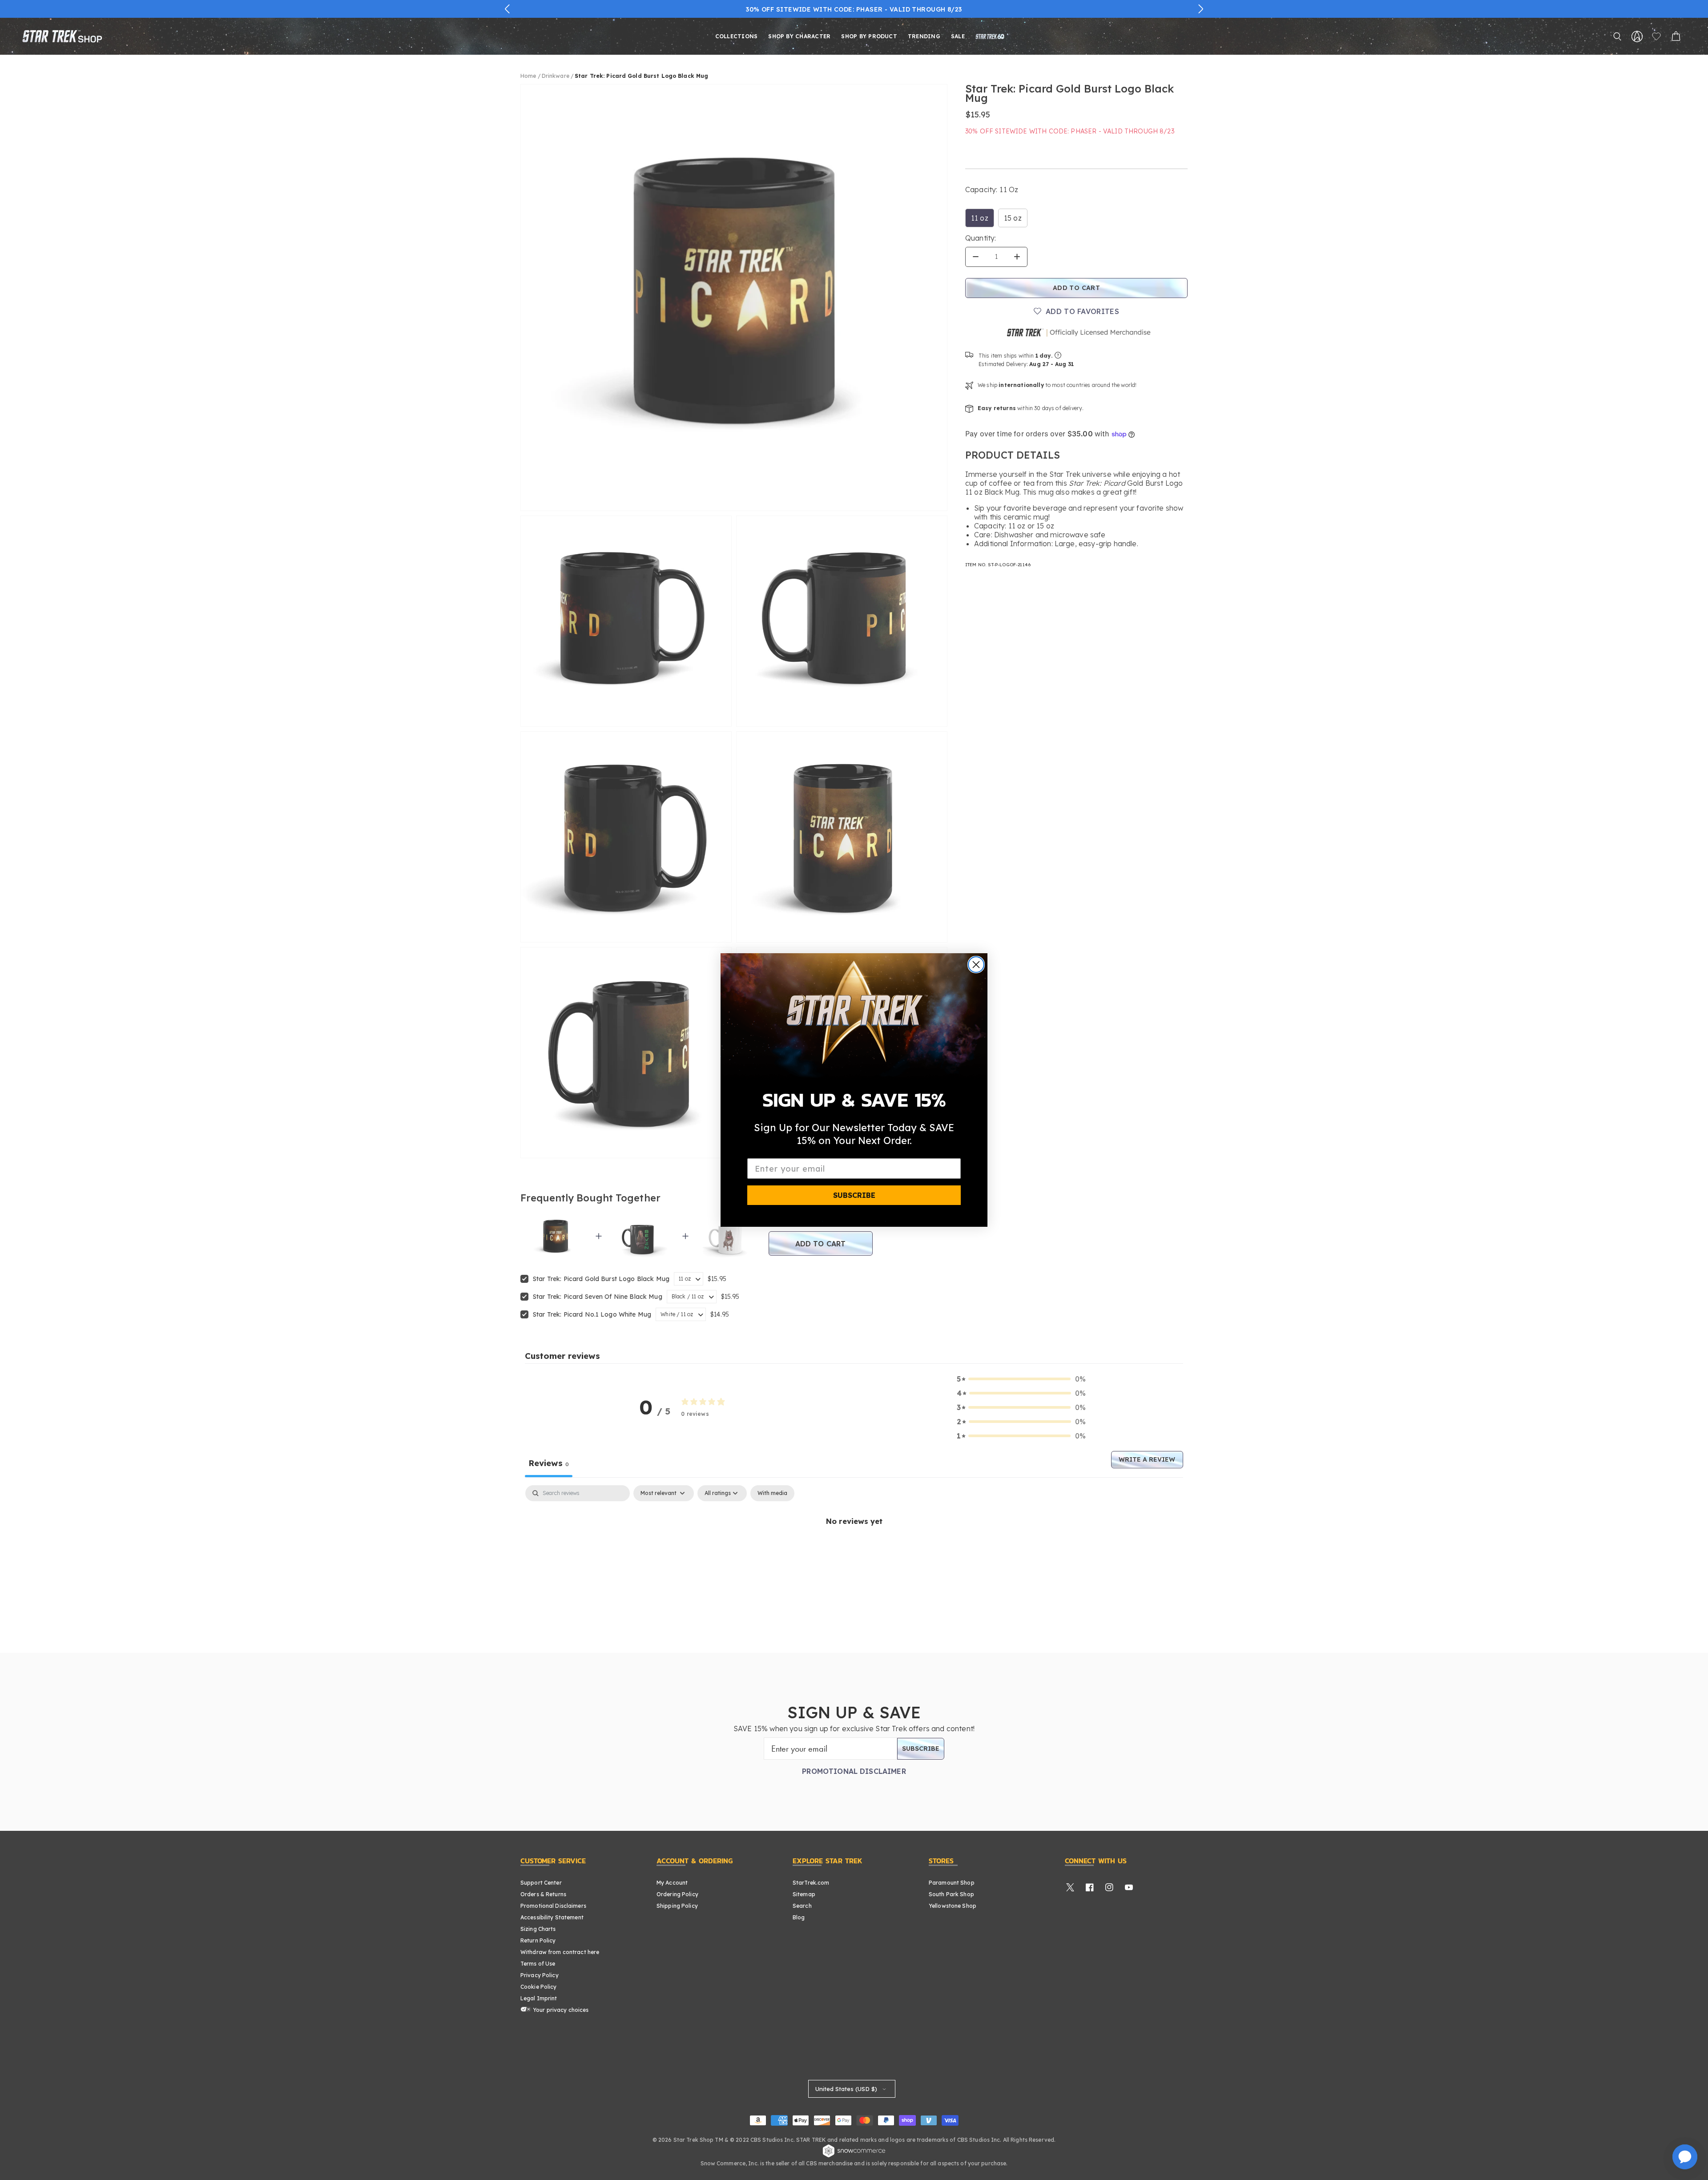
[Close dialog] (976, 965)
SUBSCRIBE (854, 1195)
